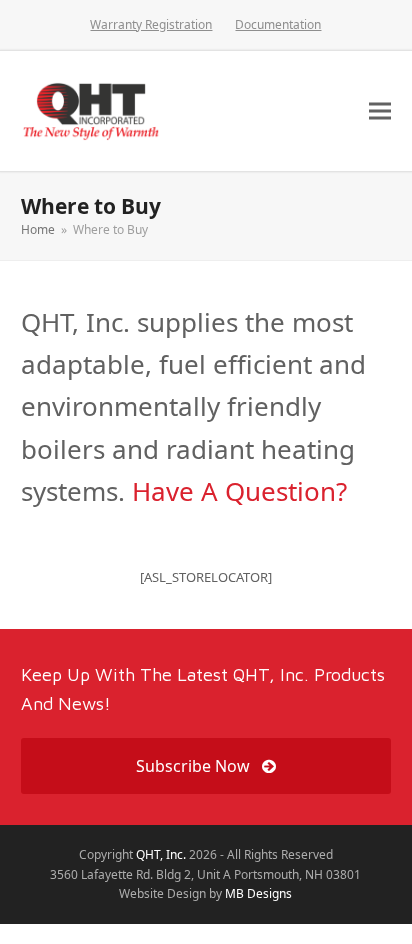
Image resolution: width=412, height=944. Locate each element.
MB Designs (258, 893)
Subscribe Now (193, 766)
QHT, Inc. (161, 854)
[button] (380, 110)
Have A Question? (239, 491)
